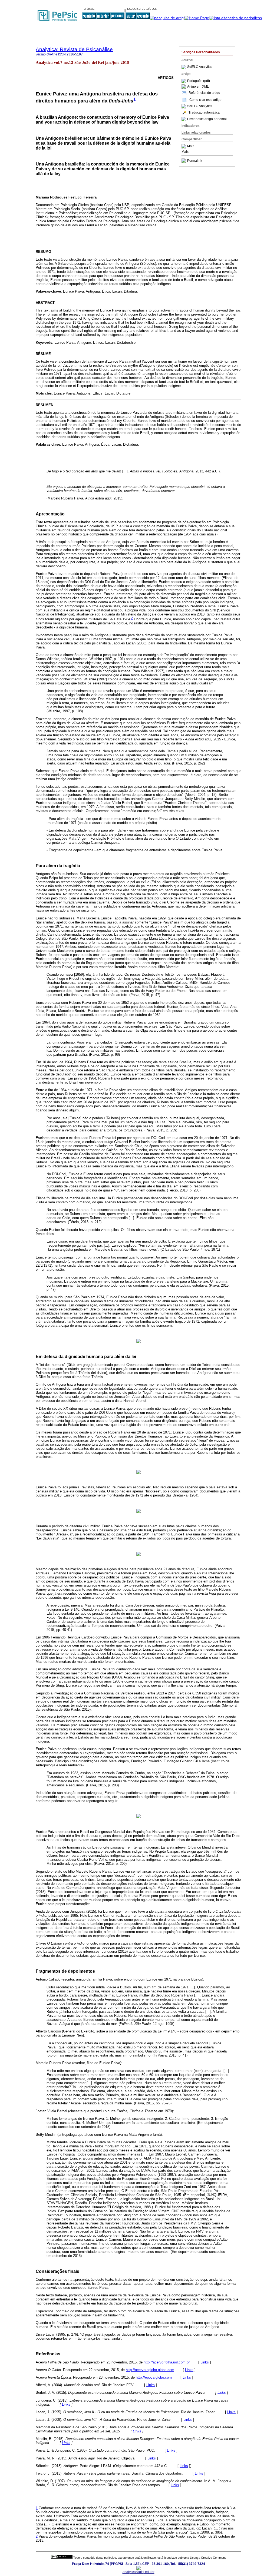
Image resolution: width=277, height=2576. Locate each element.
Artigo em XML (198, 87)
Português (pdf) (199, 81)
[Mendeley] (184, 146)
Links (205, 2362)
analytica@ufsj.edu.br (138, 2572)
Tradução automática (204, 112)
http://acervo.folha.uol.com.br (167, 2362)
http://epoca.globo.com (154, 2377)
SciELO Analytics (200, 67)
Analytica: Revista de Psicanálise (74, 49)
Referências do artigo (204, 93)
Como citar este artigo (205, 100)
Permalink (195, 161)
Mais (191, 146)
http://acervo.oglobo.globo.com (150, 2370)
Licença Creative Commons (208, 2558)
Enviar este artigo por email (207, 119)
